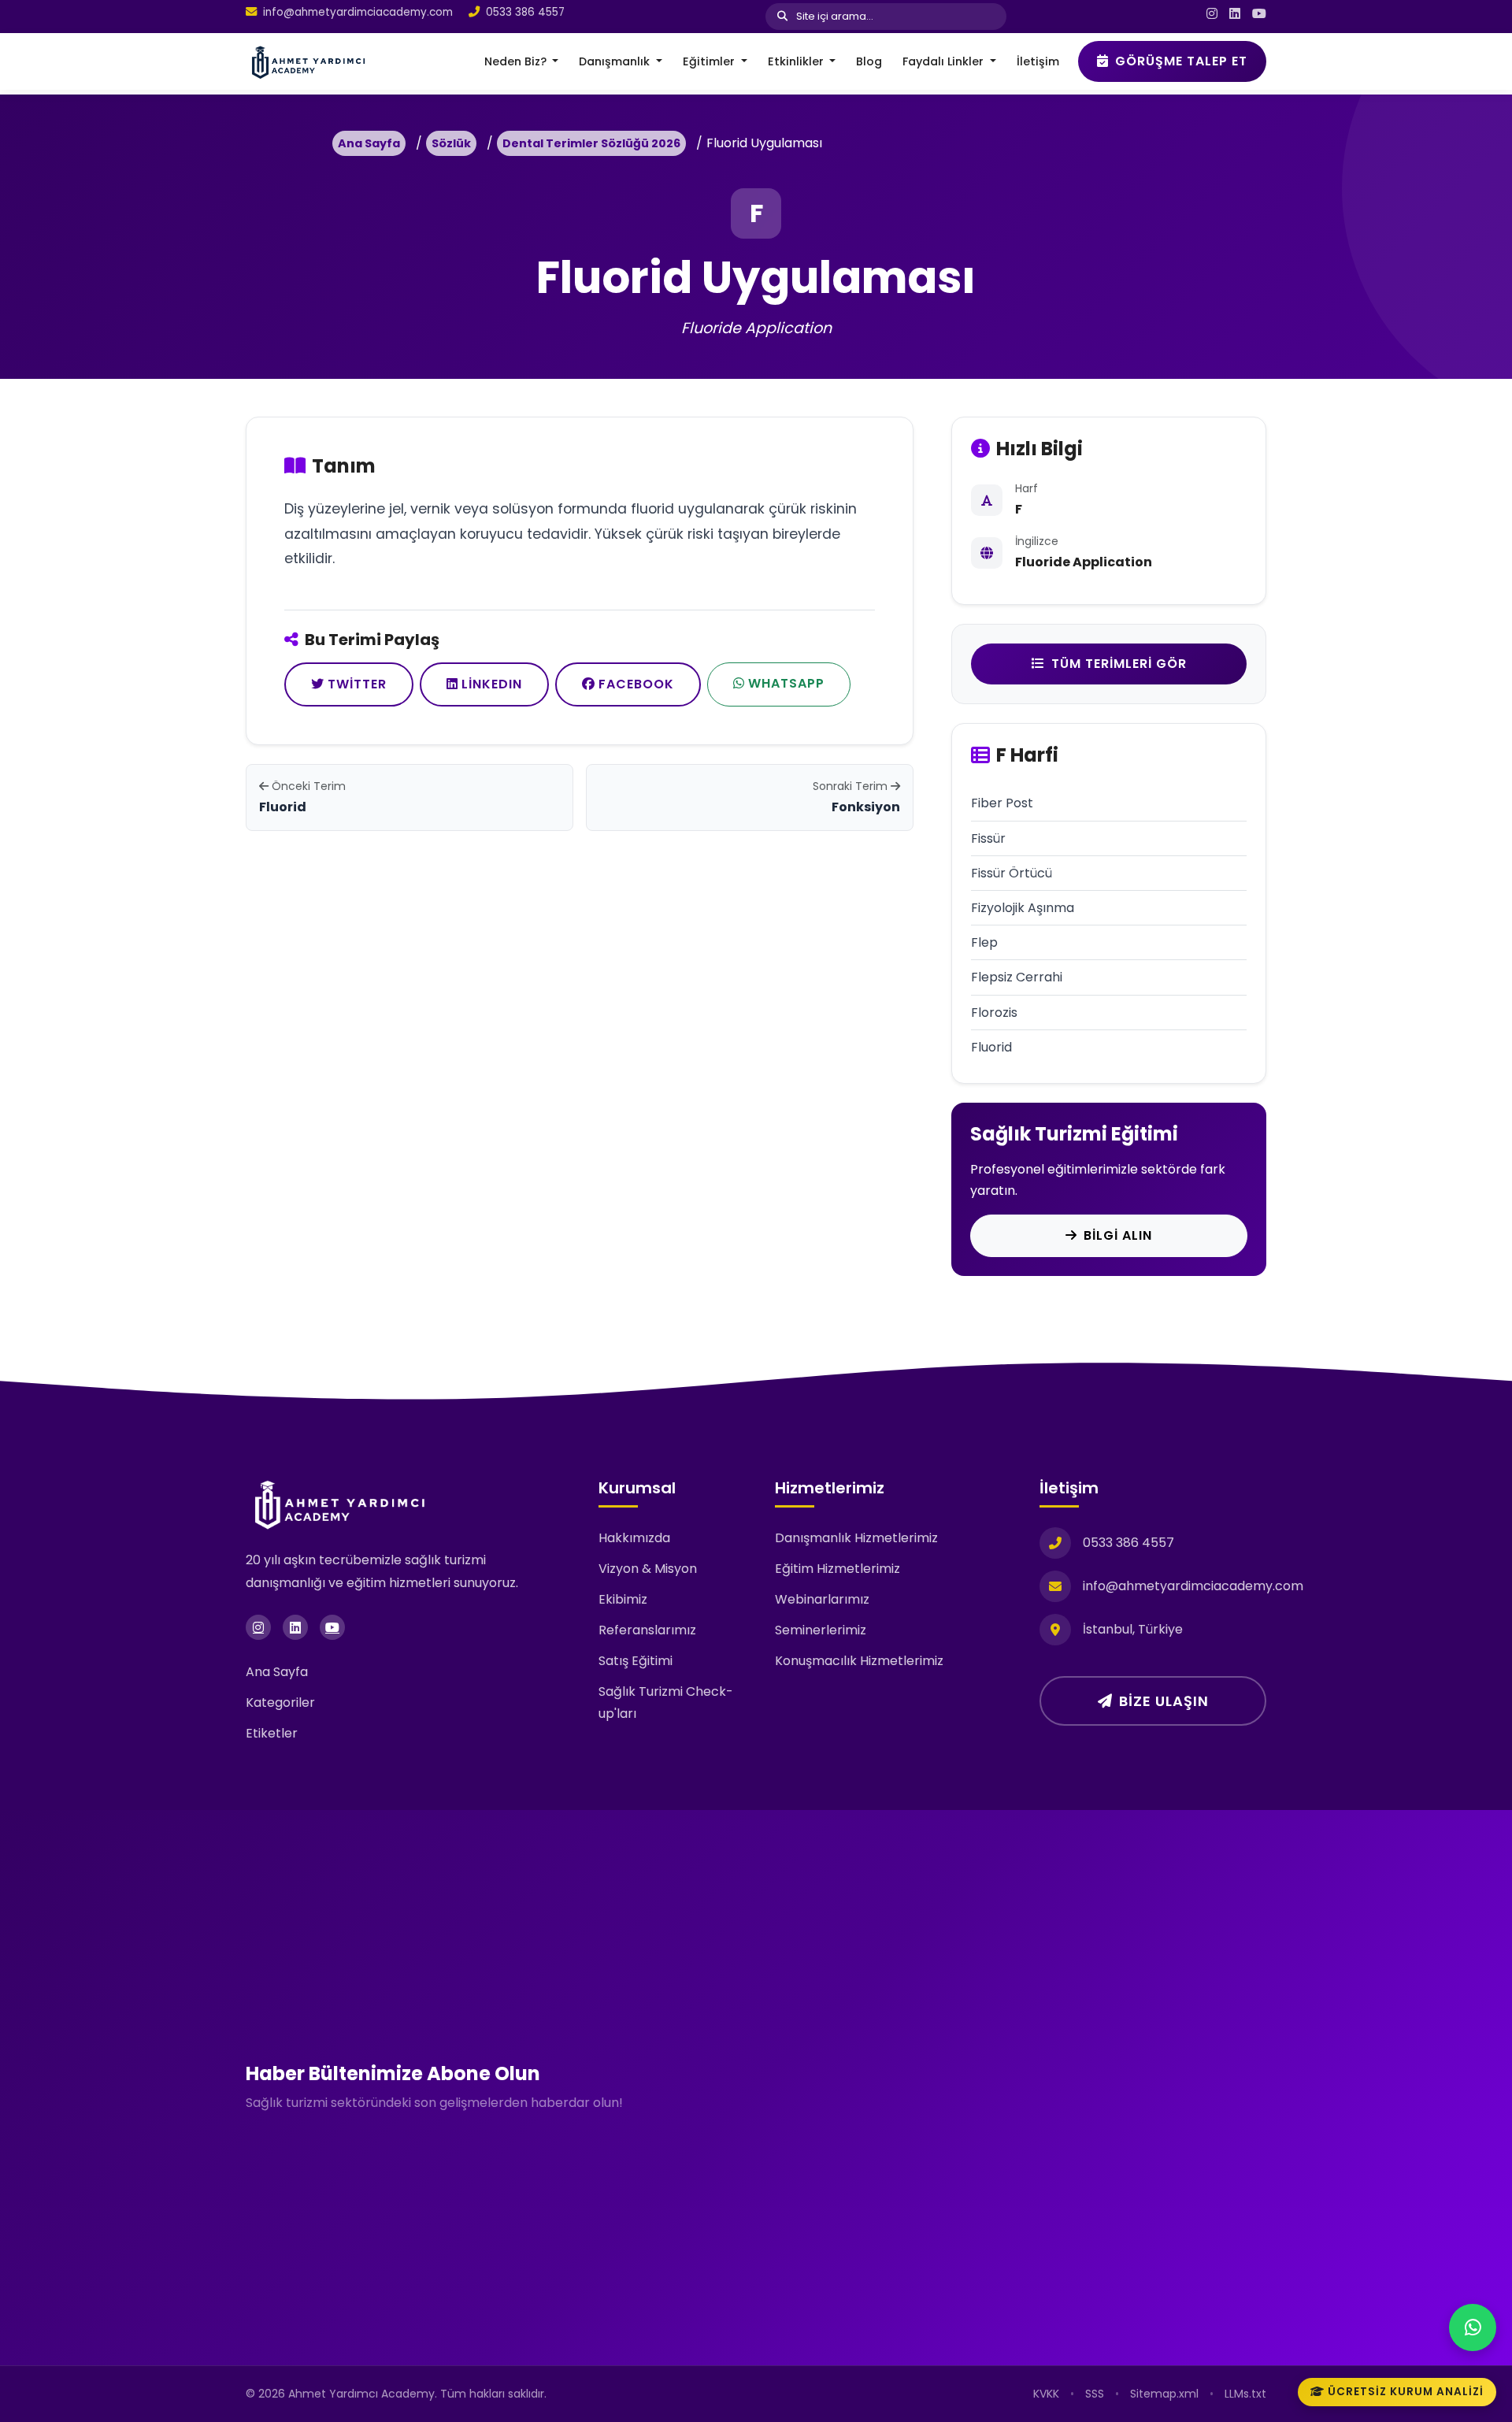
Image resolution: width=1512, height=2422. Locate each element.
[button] (522, 61)
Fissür (988, 838)
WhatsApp (786, 683)
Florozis (994, 1013)
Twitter (357, 684)
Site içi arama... (834, 16)
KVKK (1046, 2394)
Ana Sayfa (369, 143)
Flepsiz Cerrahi (1017, 977)
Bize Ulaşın (1164, 1701)
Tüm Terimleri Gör (1119, 664)
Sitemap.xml (1164, 2394)
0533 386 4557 (525, 12)
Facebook (636, 684)
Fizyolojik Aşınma (1023, 908)
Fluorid (991, 1047)
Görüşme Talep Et (1181, 61)
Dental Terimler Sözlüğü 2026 (591, 143)
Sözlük (451, 143)
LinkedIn (492, 684)
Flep (984, 942)
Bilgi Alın (1118, 1235)
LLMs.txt (1245, 2394)
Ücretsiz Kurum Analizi (1406, 2392)
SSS (1095, 2394)
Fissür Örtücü (1012, 873)
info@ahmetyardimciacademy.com (358, 12)
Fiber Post (1002, 803)
